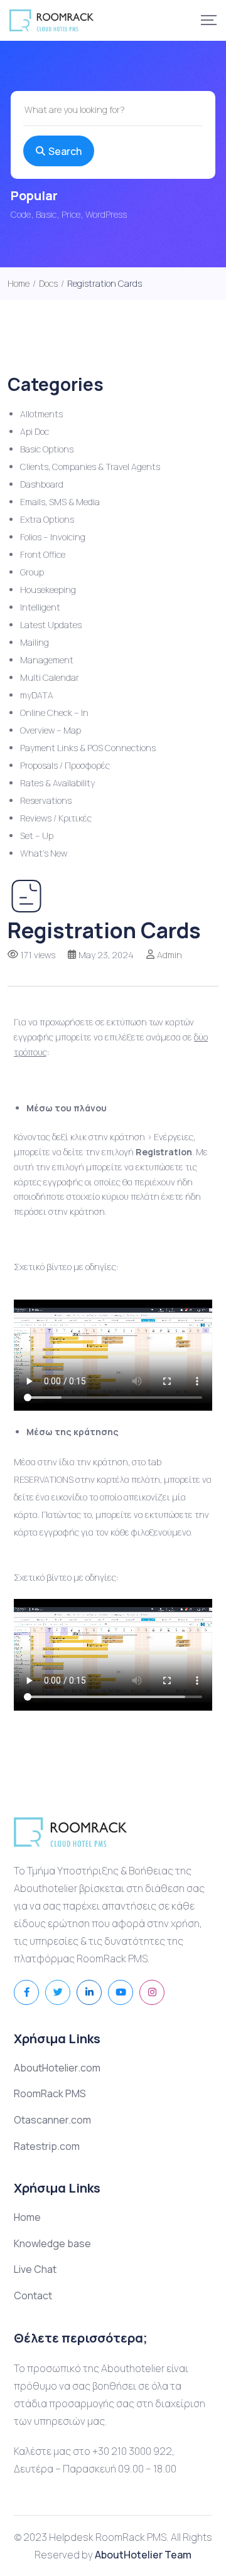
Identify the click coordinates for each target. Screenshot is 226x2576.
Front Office (43, 554)
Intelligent (40, 607)
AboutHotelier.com (57, 2068)
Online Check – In (54, 713)
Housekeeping (48, 590)
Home (27, 2217)
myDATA (37, 695)
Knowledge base (52, 2243)
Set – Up (37, 836)
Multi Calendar (50, 677)
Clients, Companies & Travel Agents (90, 467)
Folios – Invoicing (53, 537)
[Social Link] (26, 1992)
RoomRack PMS (50, 2093)
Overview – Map (51, 730)
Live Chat (35, 2269)
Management (47, 660)
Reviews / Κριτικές (56, 818)
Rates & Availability (57, 783)
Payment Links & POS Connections (88, 748)
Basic (46, 214)
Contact (33, 2295)
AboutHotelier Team (143, 2555)
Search (65, 151)
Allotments (41, 414)
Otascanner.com (52, 2120)
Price (71, 214)
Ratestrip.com (47, 2146)
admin (169, 955)
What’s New (44, 853)
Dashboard (42, 484)
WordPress (106, 214)
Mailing (35, 642)
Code (21, 214)
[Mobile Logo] (51, 20)
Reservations (46, 800)
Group (32, 572)
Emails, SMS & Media (60, 502)
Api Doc (35, 431)
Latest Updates (51, 625)
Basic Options (47, 449)
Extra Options (47, 519)
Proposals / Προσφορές (65, 765)
